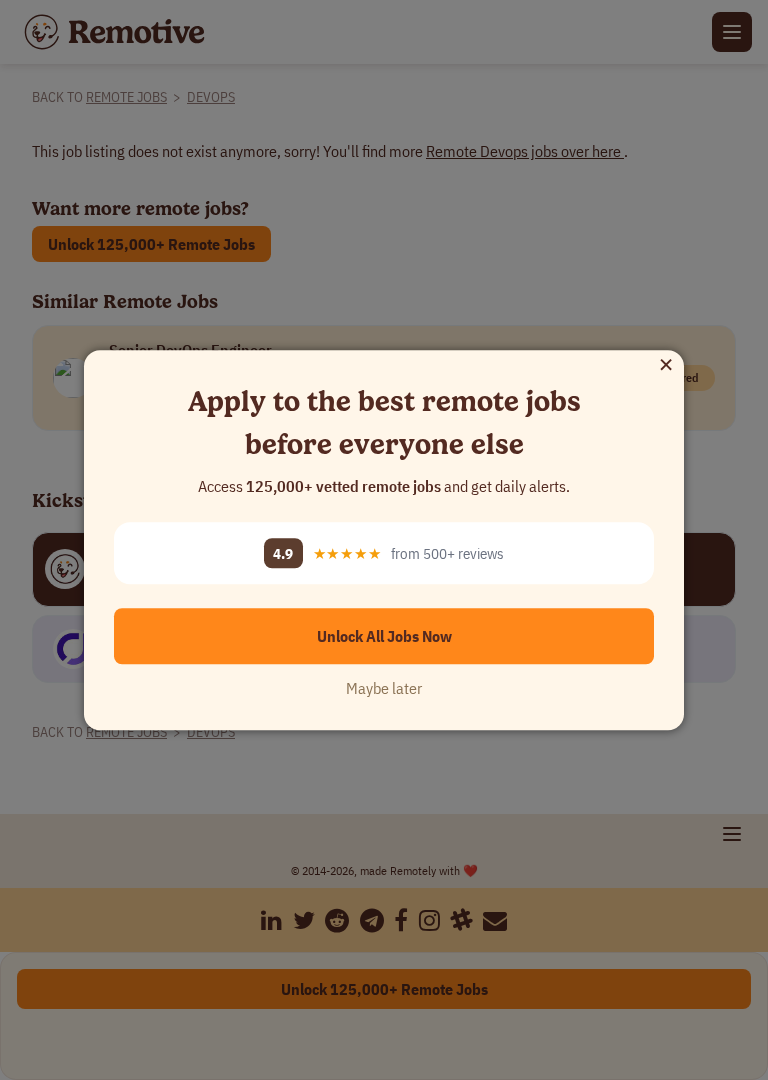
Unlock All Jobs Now (384, 636)
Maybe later (384, 688)
